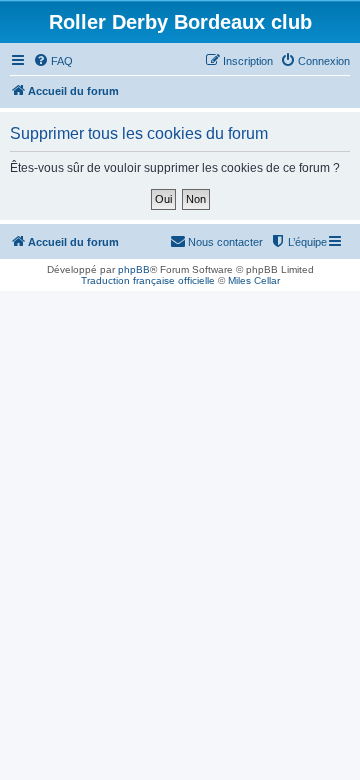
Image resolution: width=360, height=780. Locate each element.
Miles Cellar (254, 280)
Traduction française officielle (148, 280)
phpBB (134, 269)
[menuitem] (53, 61)
